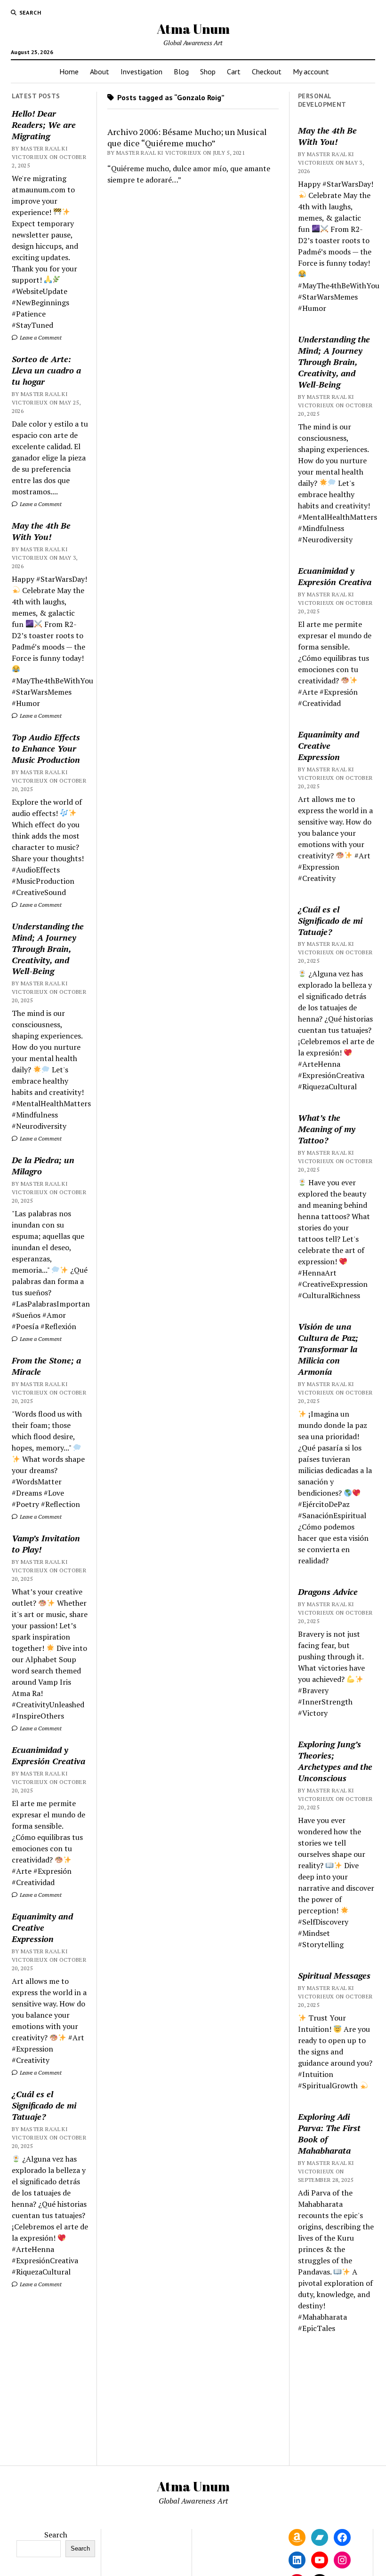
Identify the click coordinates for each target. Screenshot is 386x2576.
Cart (234, 71)
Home (69, 71)
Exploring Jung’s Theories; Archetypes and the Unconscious (335, 1761)
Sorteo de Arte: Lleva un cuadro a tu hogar (46, 370)
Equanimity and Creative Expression (42, 1927)
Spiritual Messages (334, 1975)
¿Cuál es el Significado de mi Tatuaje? (44, 2105)
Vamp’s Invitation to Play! (46, 1544)
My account (311, 71)
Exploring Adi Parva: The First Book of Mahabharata (329, 2133)
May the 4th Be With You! (41, 531)
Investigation (141, 71)
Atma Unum (193, 29)
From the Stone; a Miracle (46, 1366)
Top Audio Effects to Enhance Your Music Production (46, 748)
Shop (208, 71)
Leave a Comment (40, 337)
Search (56, 2535)
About (100, 71)
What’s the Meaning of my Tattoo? (327, 1129)
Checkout (267, 71)
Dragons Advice (328, 1592)
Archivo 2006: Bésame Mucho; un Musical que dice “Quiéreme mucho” (187, 137)
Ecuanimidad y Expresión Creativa (48, 1755)
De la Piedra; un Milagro (43, 1165)
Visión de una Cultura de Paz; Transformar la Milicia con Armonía (328, 1349)
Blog (181, 71)
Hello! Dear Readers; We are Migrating (44, 125)
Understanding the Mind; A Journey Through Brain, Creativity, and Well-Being (48, 949)
